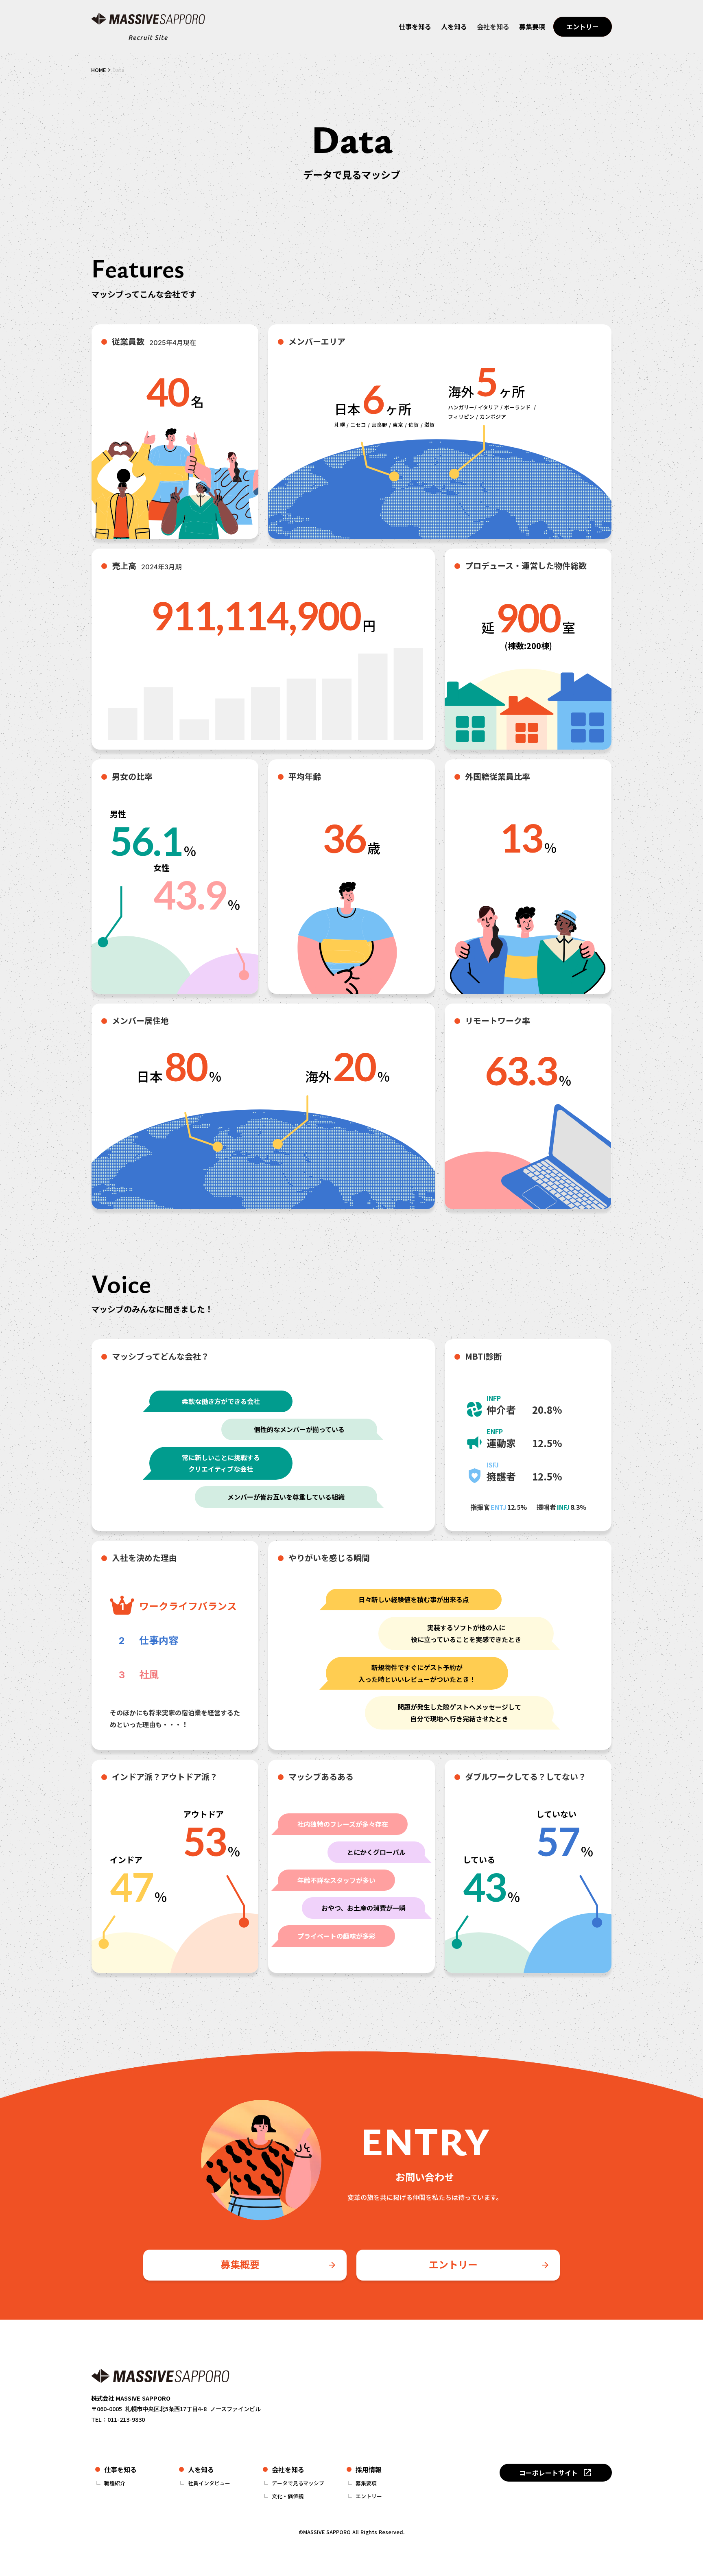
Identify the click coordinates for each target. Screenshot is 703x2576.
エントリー (369, 2496)
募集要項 (366, 2483)
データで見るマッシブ (298, 2483)
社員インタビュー (209, 2483)
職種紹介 (115, 2483)
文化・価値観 (288, 2496)
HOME (98, 70)
